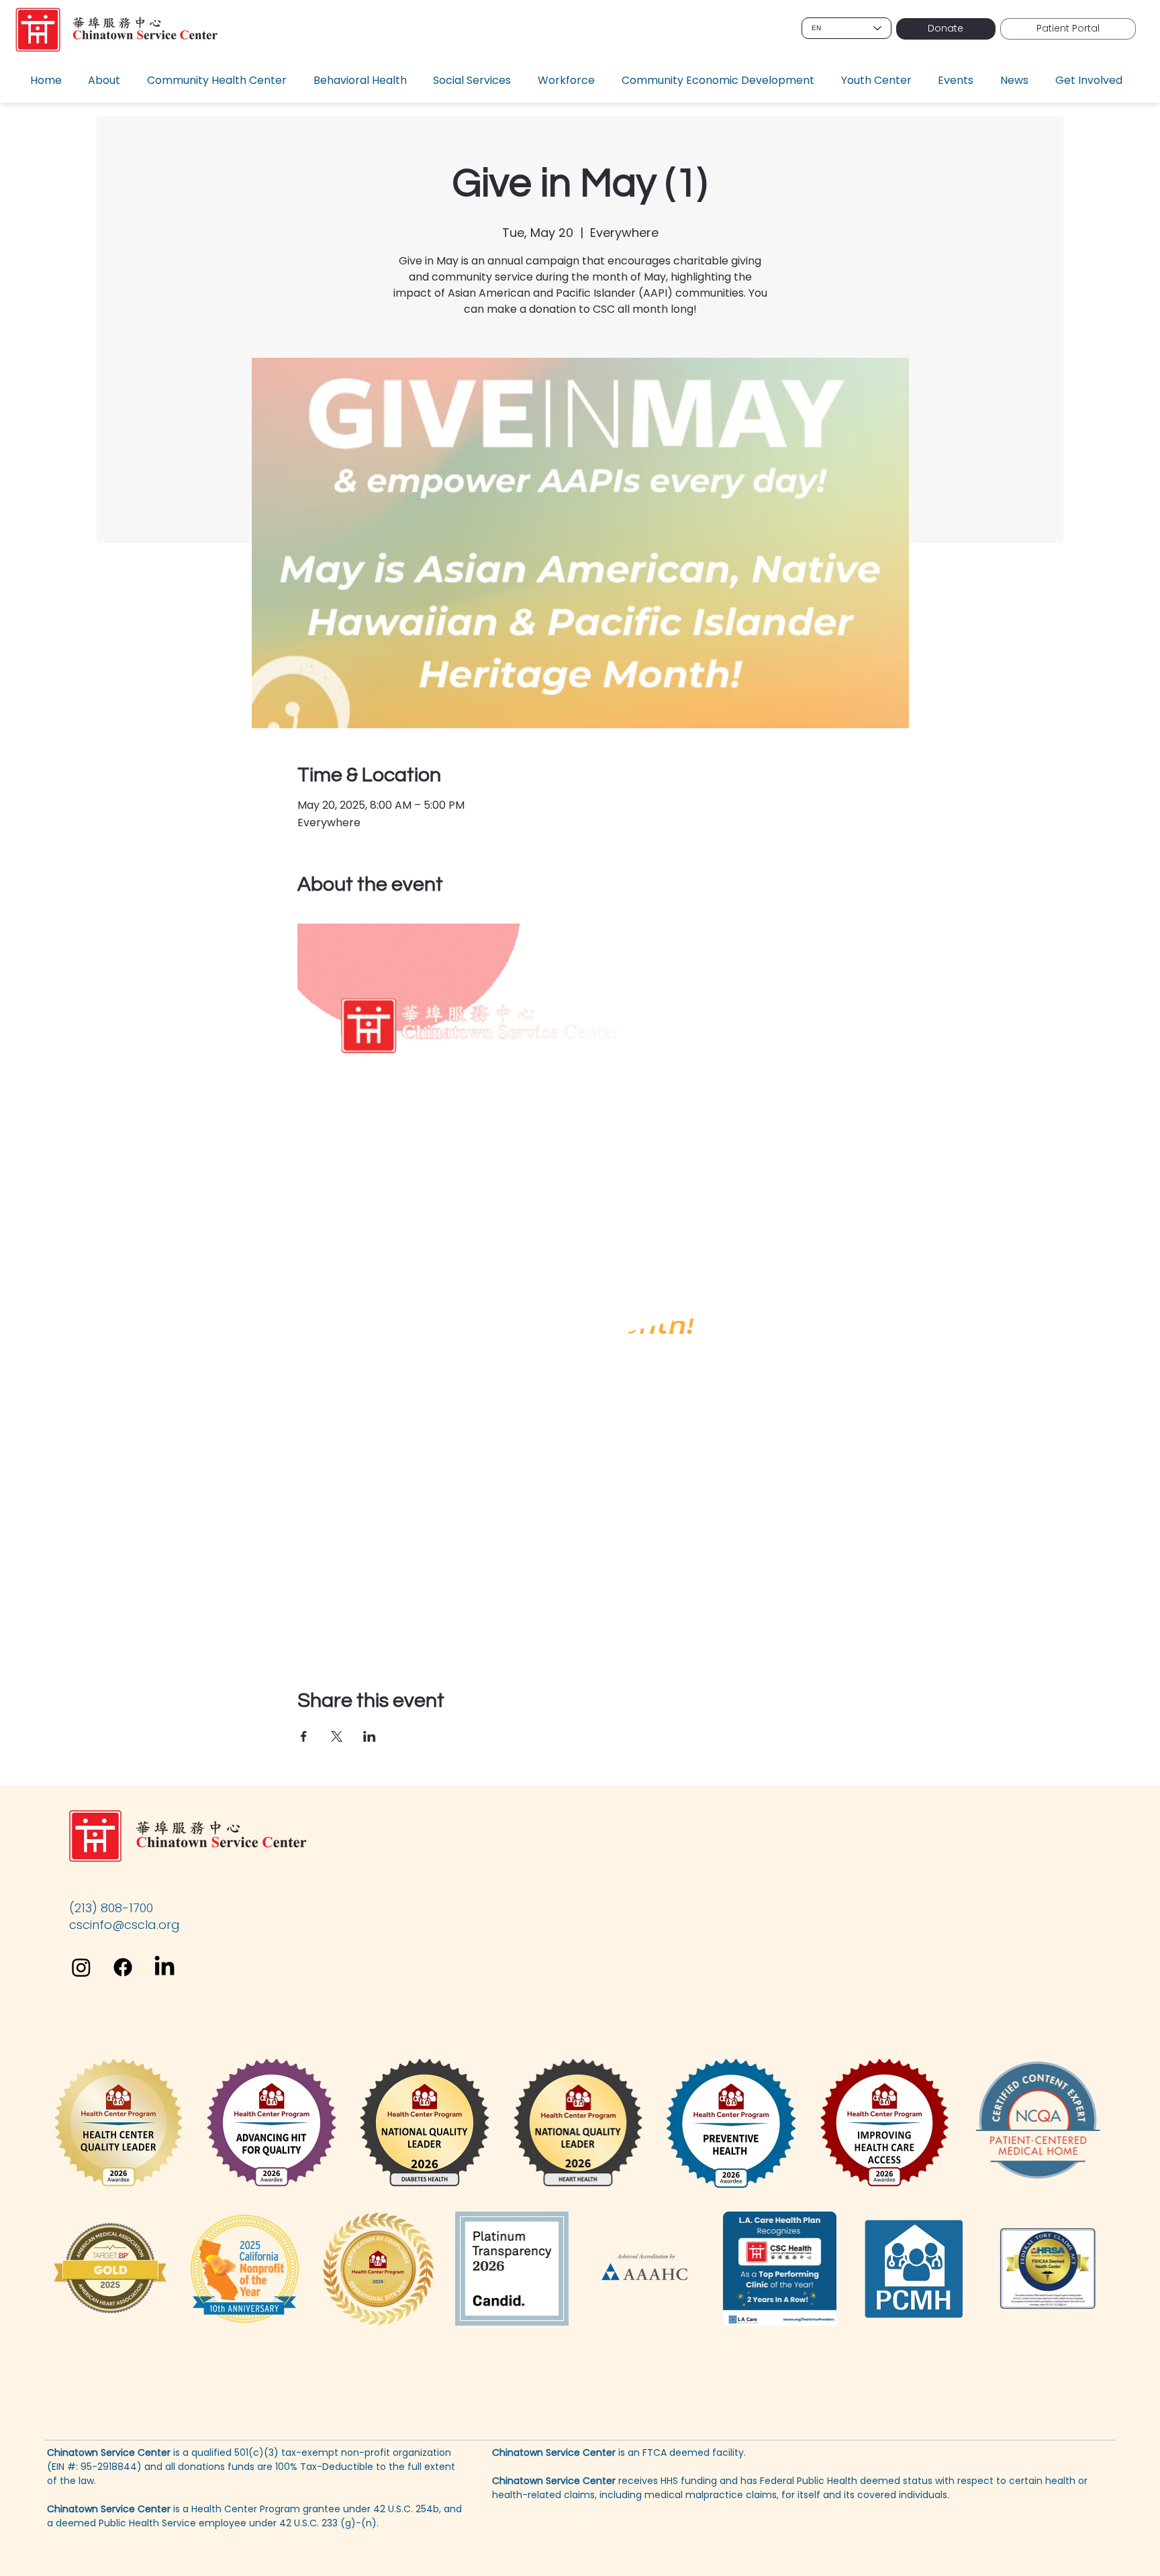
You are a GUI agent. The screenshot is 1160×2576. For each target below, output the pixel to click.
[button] (108, 81)
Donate (946, 28)
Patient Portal (1068, 28)
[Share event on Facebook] (304, 1736)
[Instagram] (81, 1967)
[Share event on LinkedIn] (370, 1736)
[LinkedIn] (164, 1967)
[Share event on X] (337, 1736)
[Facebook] (123, 1967)
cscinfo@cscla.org (125, 1925)
